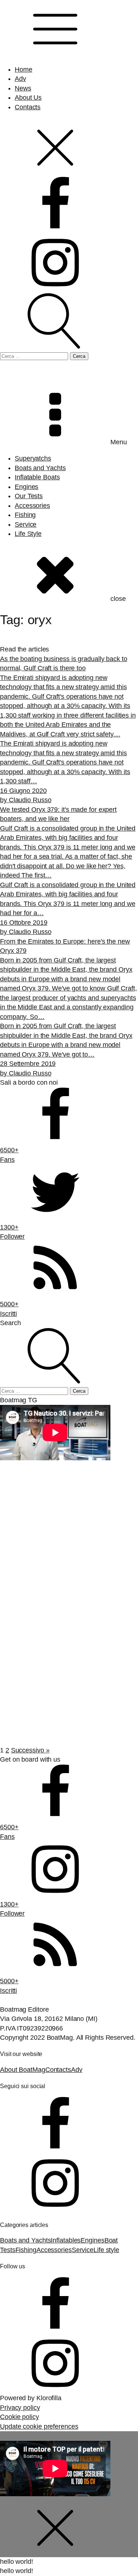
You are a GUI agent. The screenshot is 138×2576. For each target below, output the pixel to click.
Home (24, 69)
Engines (26, 487)
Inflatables (66, 2240)
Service (26, 524)
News (23, 88)
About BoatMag (23, 2070)
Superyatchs (33, 458)
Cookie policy (20, 2417)
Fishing (25, 515)
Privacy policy (20, 2408)
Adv (20, 79)
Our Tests (29, 496)
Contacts (28, 107)
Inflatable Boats (37, 477)
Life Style (28, 534)
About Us (28, 98)
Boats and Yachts (40, 468)
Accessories (32, 506)
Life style (106, 2250)
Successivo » (30, 1750)
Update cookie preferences (39, 2426)
